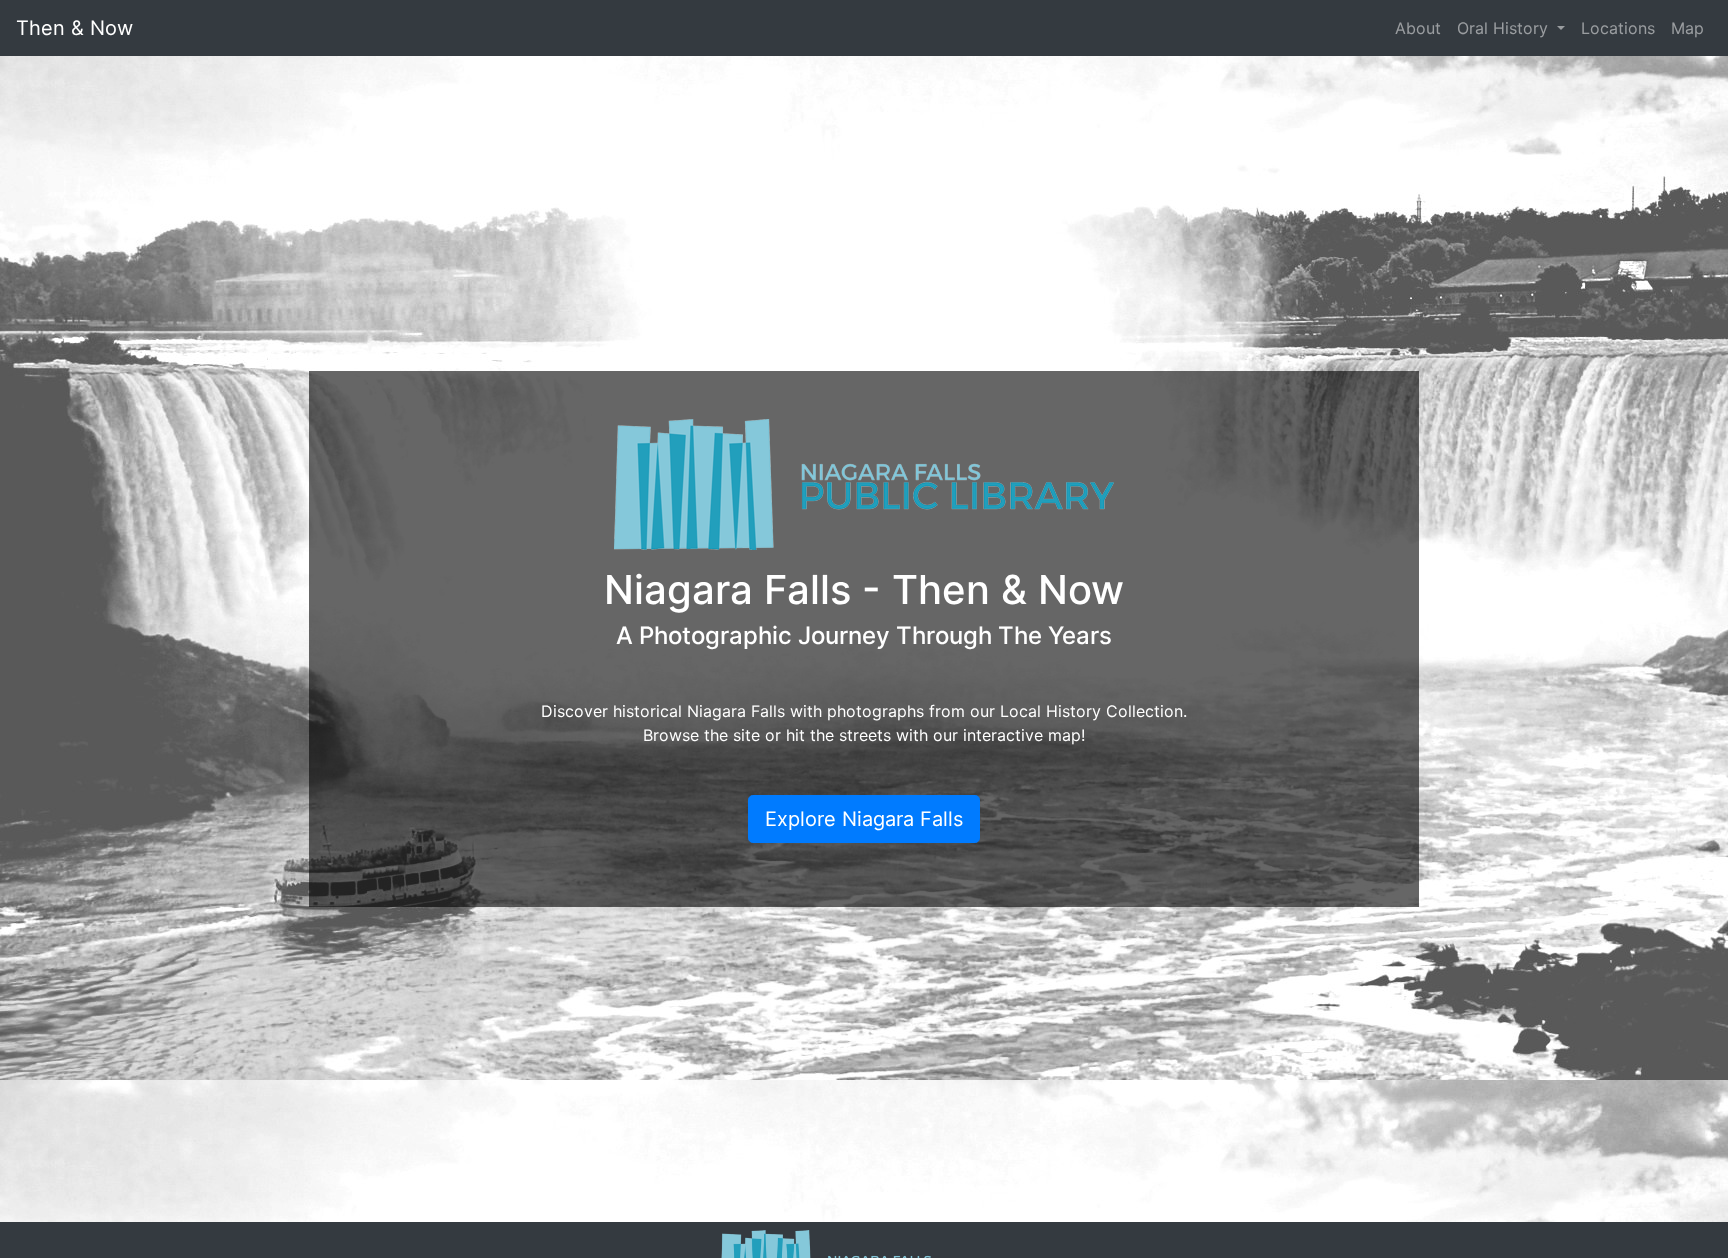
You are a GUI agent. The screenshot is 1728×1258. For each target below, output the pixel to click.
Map (1687, 28)
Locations (1618, 28)
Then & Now (74, 28)
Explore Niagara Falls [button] (864, 819)
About (1418, 28)
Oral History (1505, 28)
